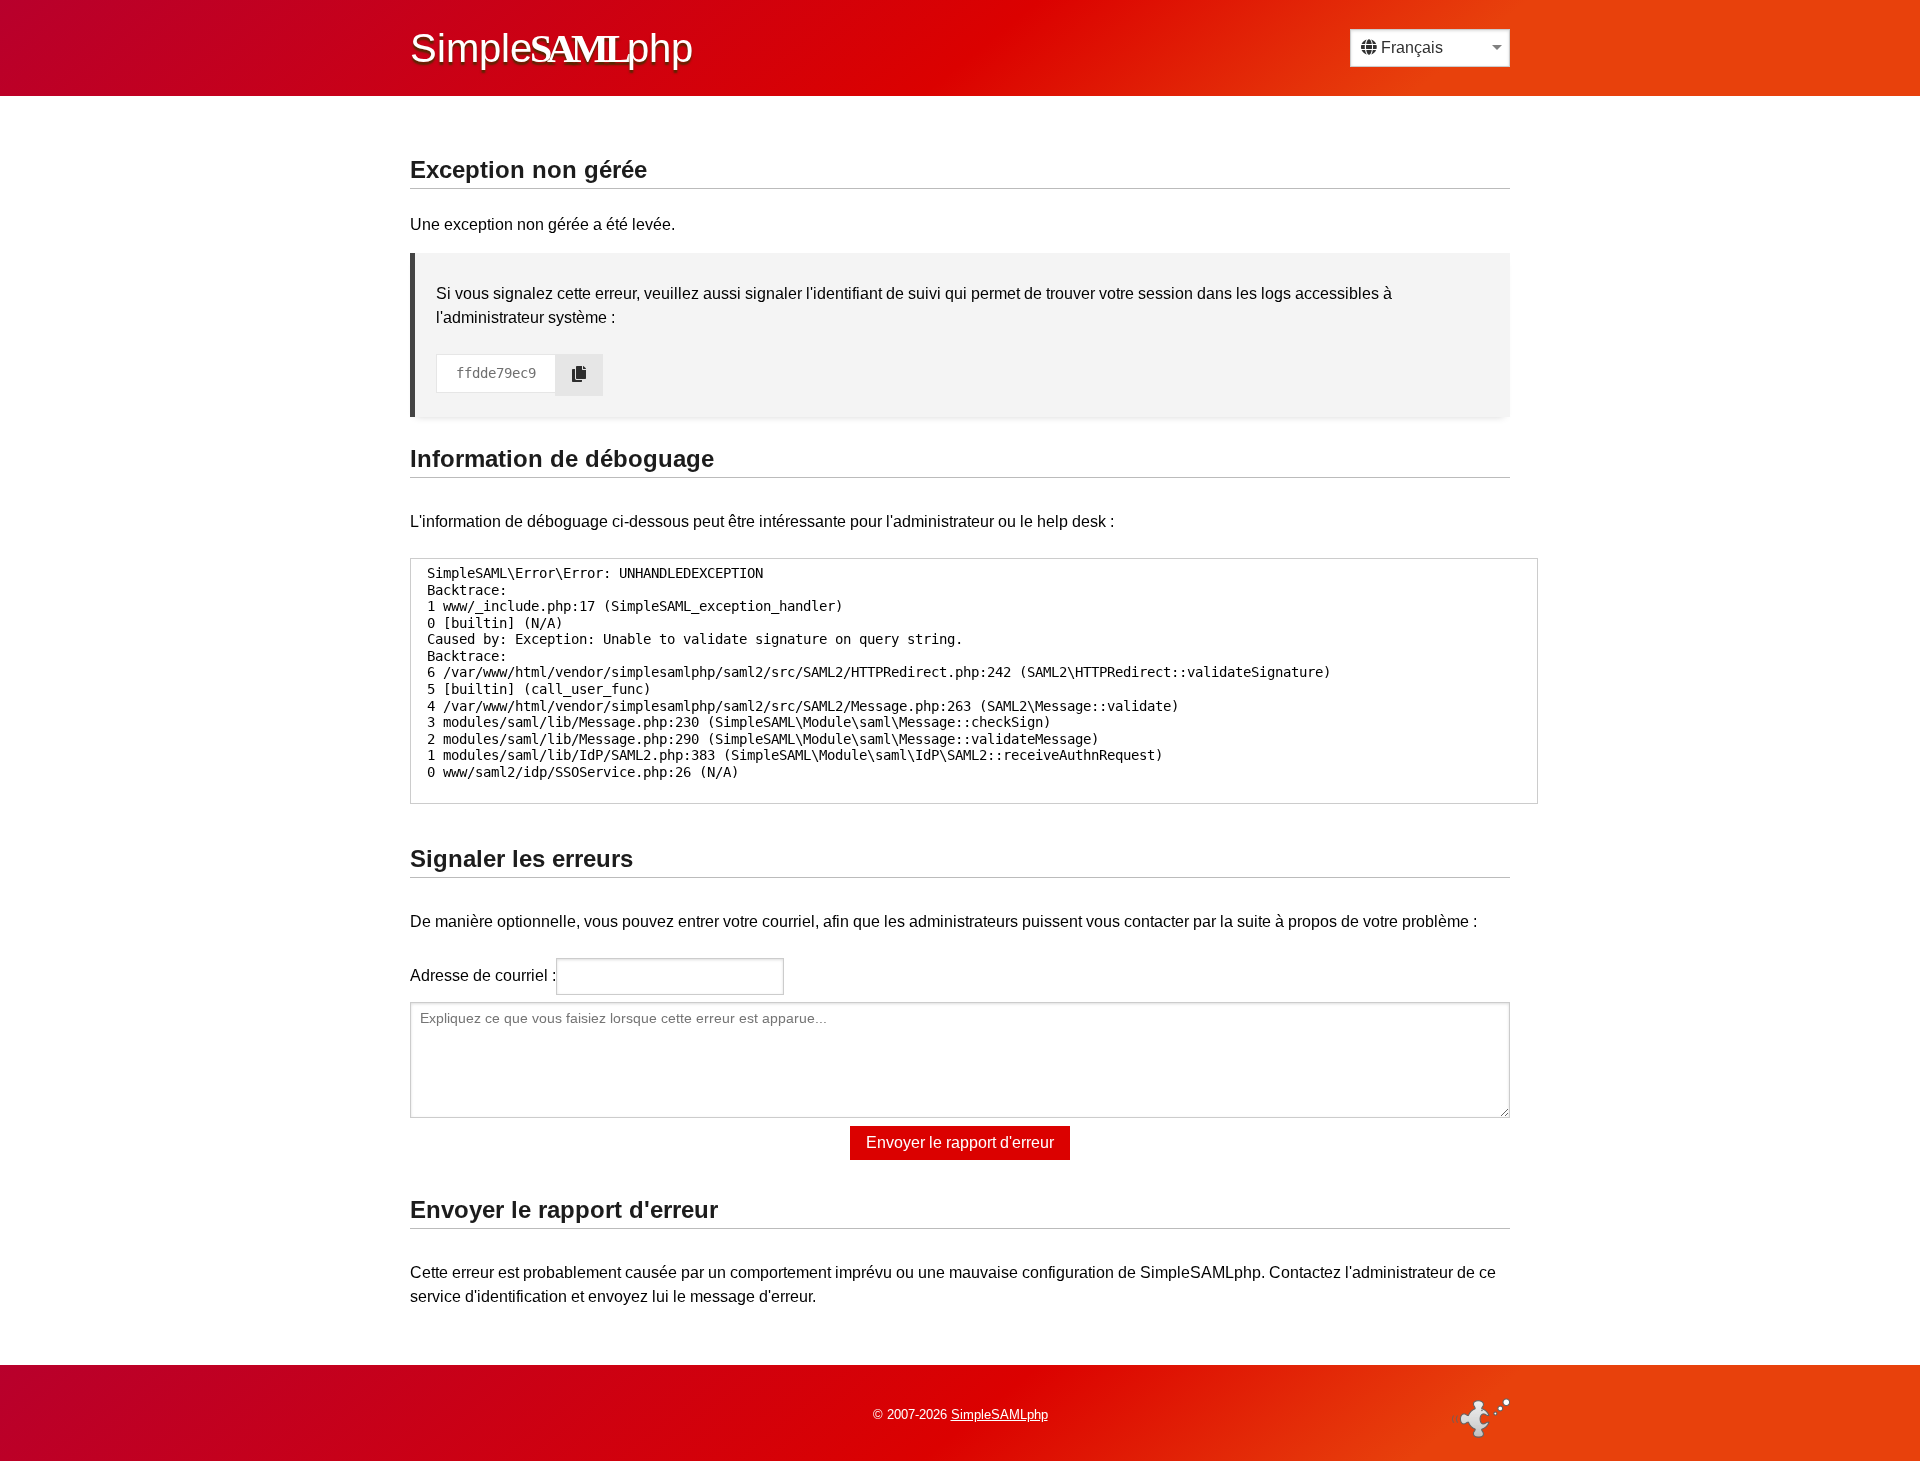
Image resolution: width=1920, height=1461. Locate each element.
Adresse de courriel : (483, 975)
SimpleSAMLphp (999, 1414)
